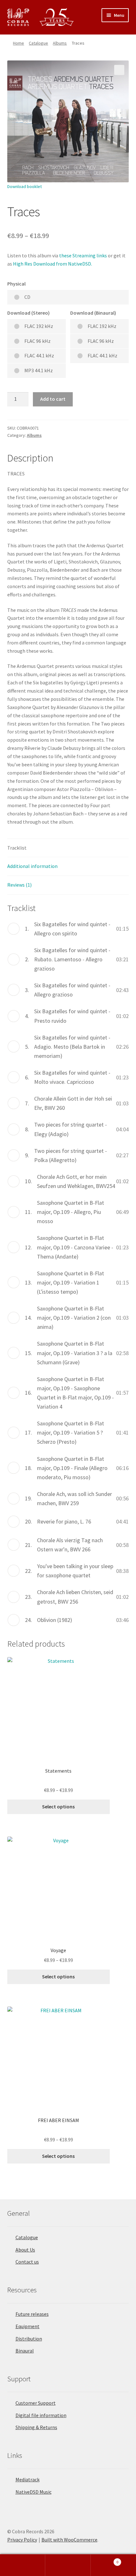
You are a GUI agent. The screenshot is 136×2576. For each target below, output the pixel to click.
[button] (119, 70)
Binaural (25, 2351)
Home (19, 43)
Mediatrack (28, 2479)
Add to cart (53, 399)
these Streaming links (83, 255)
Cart (105, 2560)
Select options (58, 1806)
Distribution (29, 2339)
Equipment (28, 2326)
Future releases (32, 2314)
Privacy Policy (22, 2540)
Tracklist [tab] (17, 848)
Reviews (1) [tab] (19, 885)
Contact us (27, 2262)
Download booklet (25, 186)
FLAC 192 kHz (39, 326)
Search (68, 2565)
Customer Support (36, 2403)
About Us (25, 2250)
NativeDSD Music (34, 2492)
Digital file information (41, 2415)
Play (14, 929)
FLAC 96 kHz (37, 341)
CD (27, 297)
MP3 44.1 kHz (39, 370)
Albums (60, 43)
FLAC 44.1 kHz (39, 355)
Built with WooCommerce (69, 2540)
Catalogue (38, 43)
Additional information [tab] (32, 866)
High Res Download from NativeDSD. (53, 264)
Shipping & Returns (36, 2427)
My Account (23, 2565)
